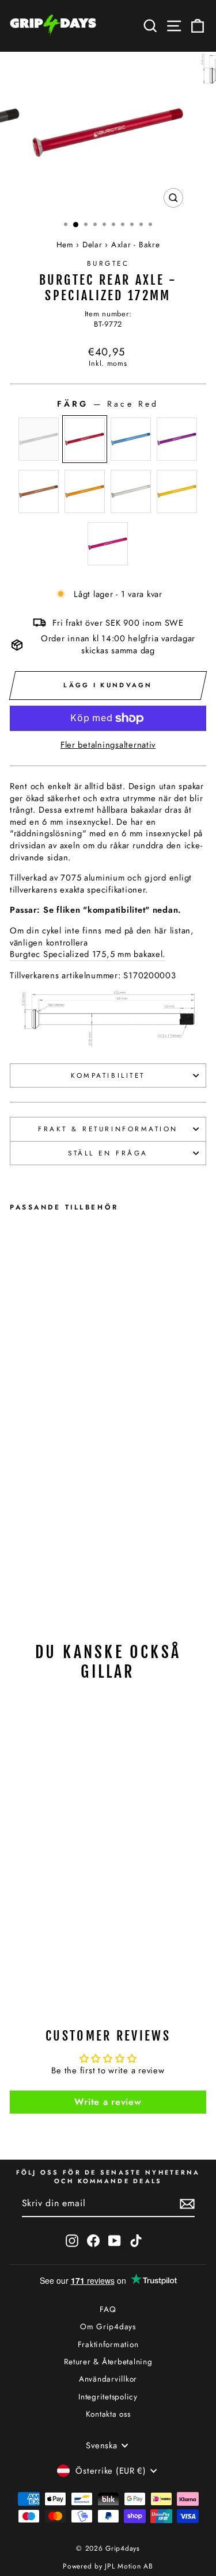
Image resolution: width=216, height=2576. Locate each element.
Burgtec (108, 263)
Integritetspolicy (108, 2397)
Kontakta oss (108, 2414)
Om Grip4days (108, 2326)
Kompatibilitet (108, 1075)
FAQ (108, 2309)
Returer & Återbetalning (108, 2361)
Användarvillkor (108, 2379)
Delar (92, 244)
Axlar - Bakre (136, 244)
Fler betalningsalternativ (108, 745)
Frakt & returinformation (108, 1129)
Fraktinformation (108, 2344)
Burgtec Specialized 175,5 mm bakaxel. (88, 954)
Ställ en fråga (108, 1153)
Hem (65, 244)
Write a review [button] (108, 2102)
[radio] (39, 439)
